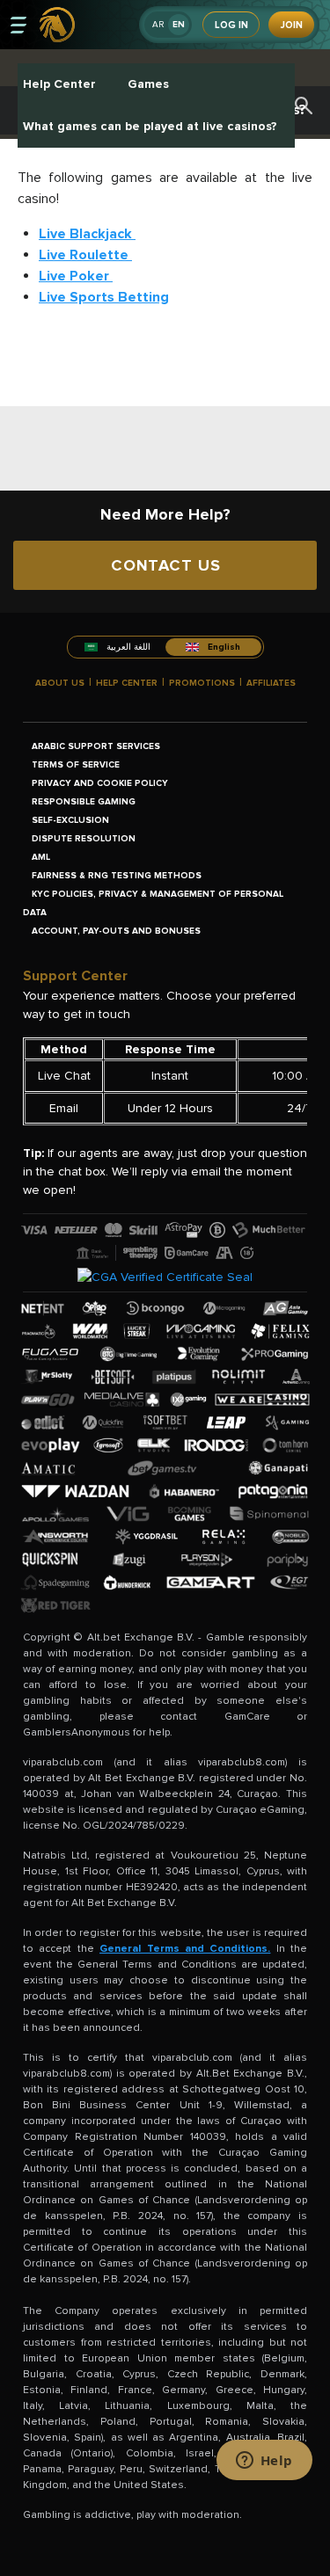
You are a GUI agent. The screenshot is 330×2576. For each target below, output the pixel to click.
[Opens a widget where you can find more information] (264, 2462)
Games (148, 84)
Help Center (59, 84)
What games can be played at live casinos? (150, 126)
